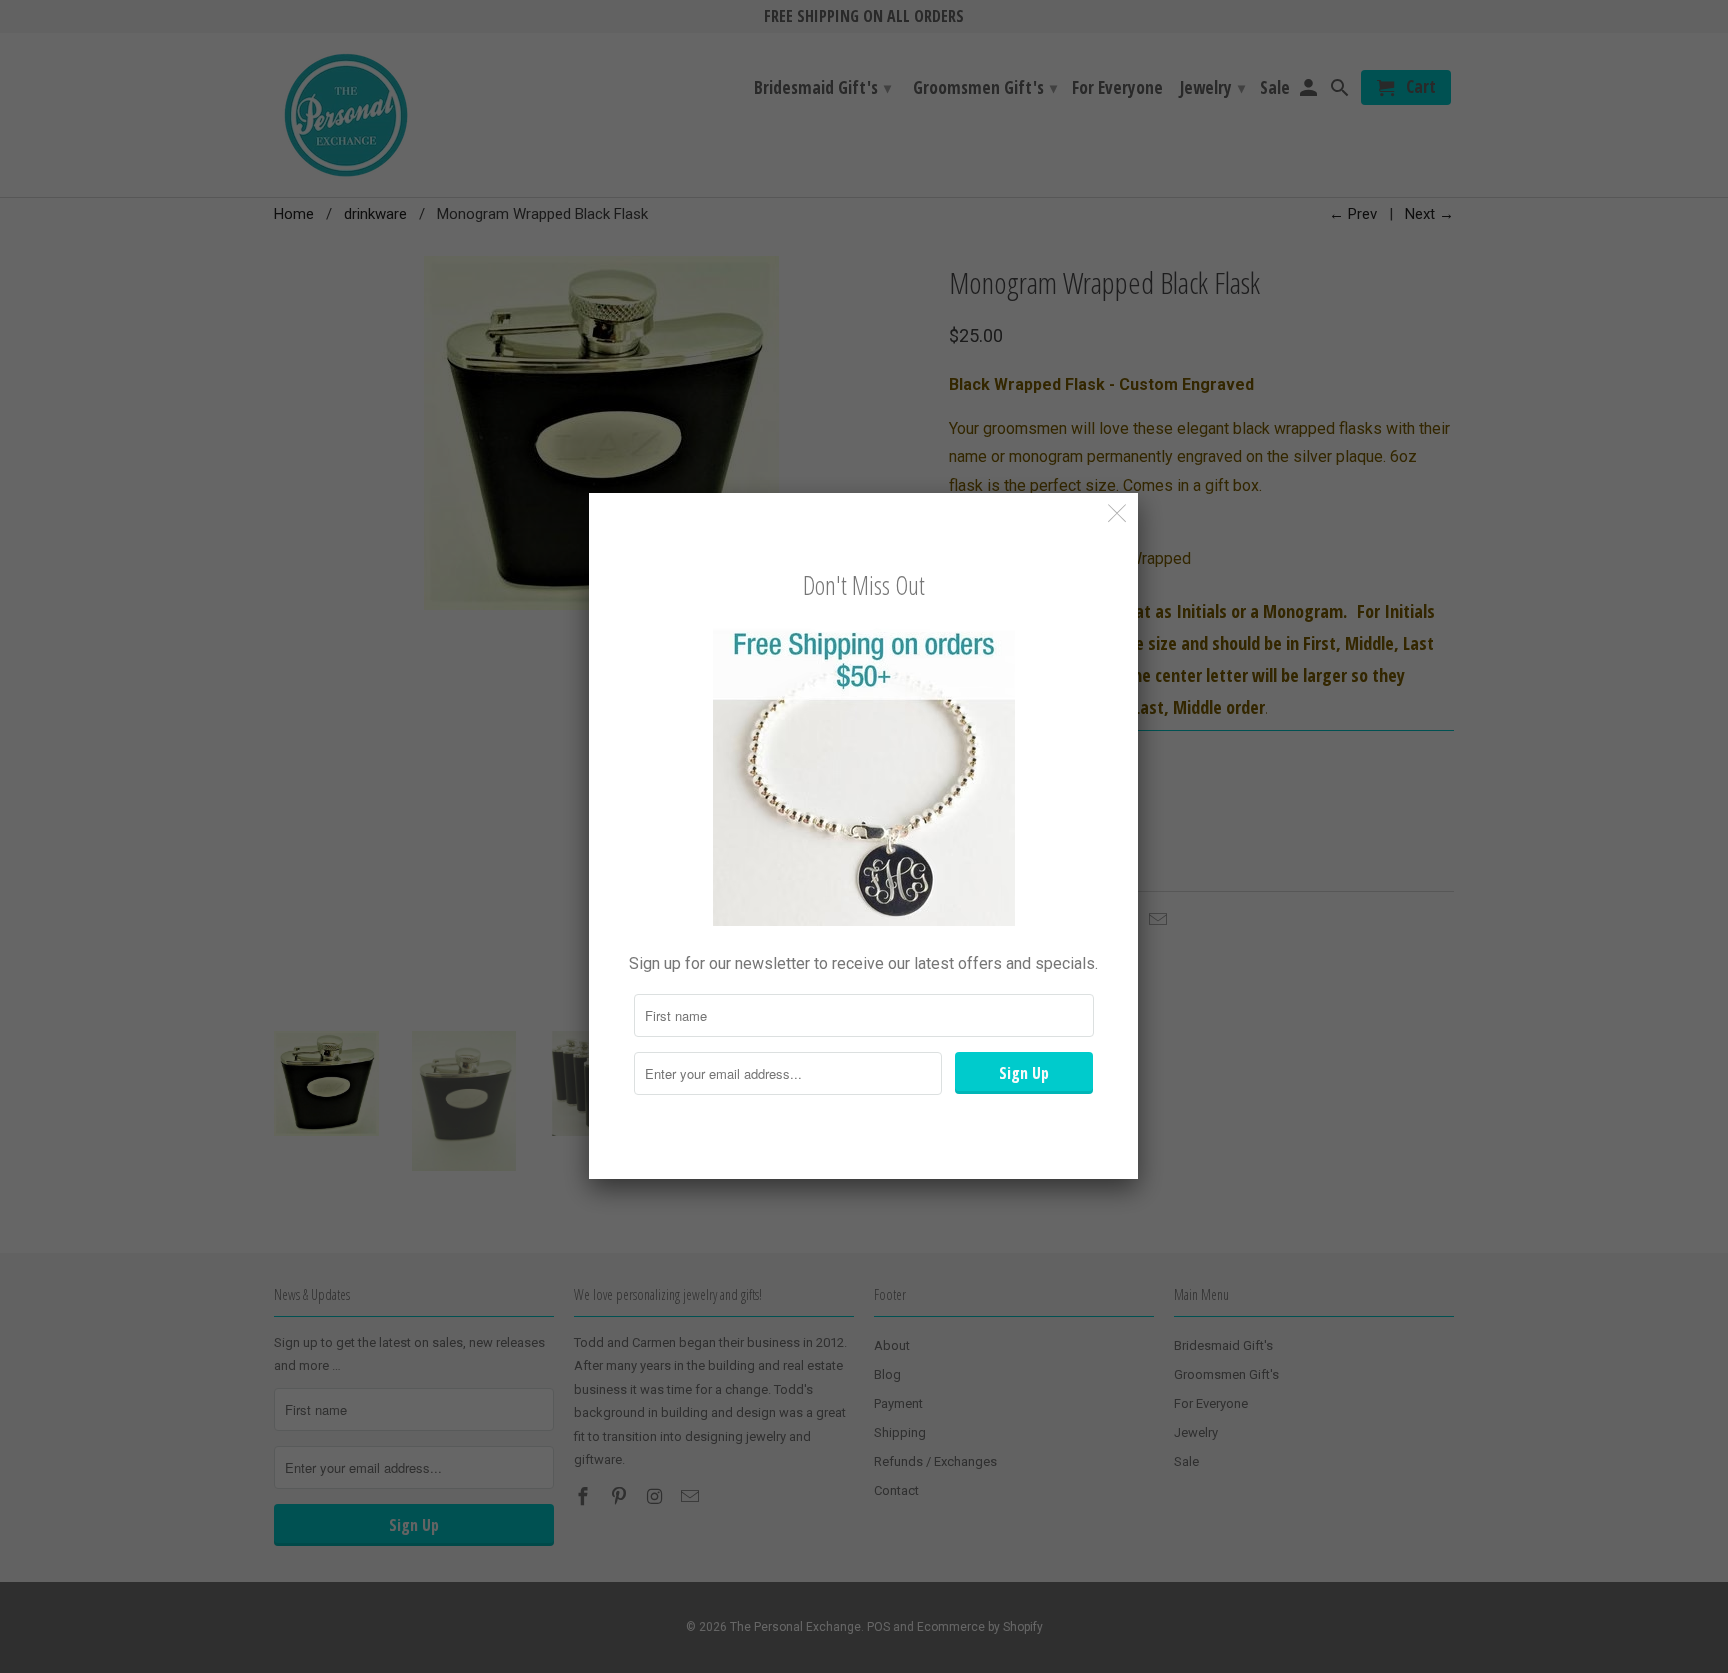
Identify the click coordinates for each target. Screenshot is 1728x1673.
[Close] (1117, 513)
